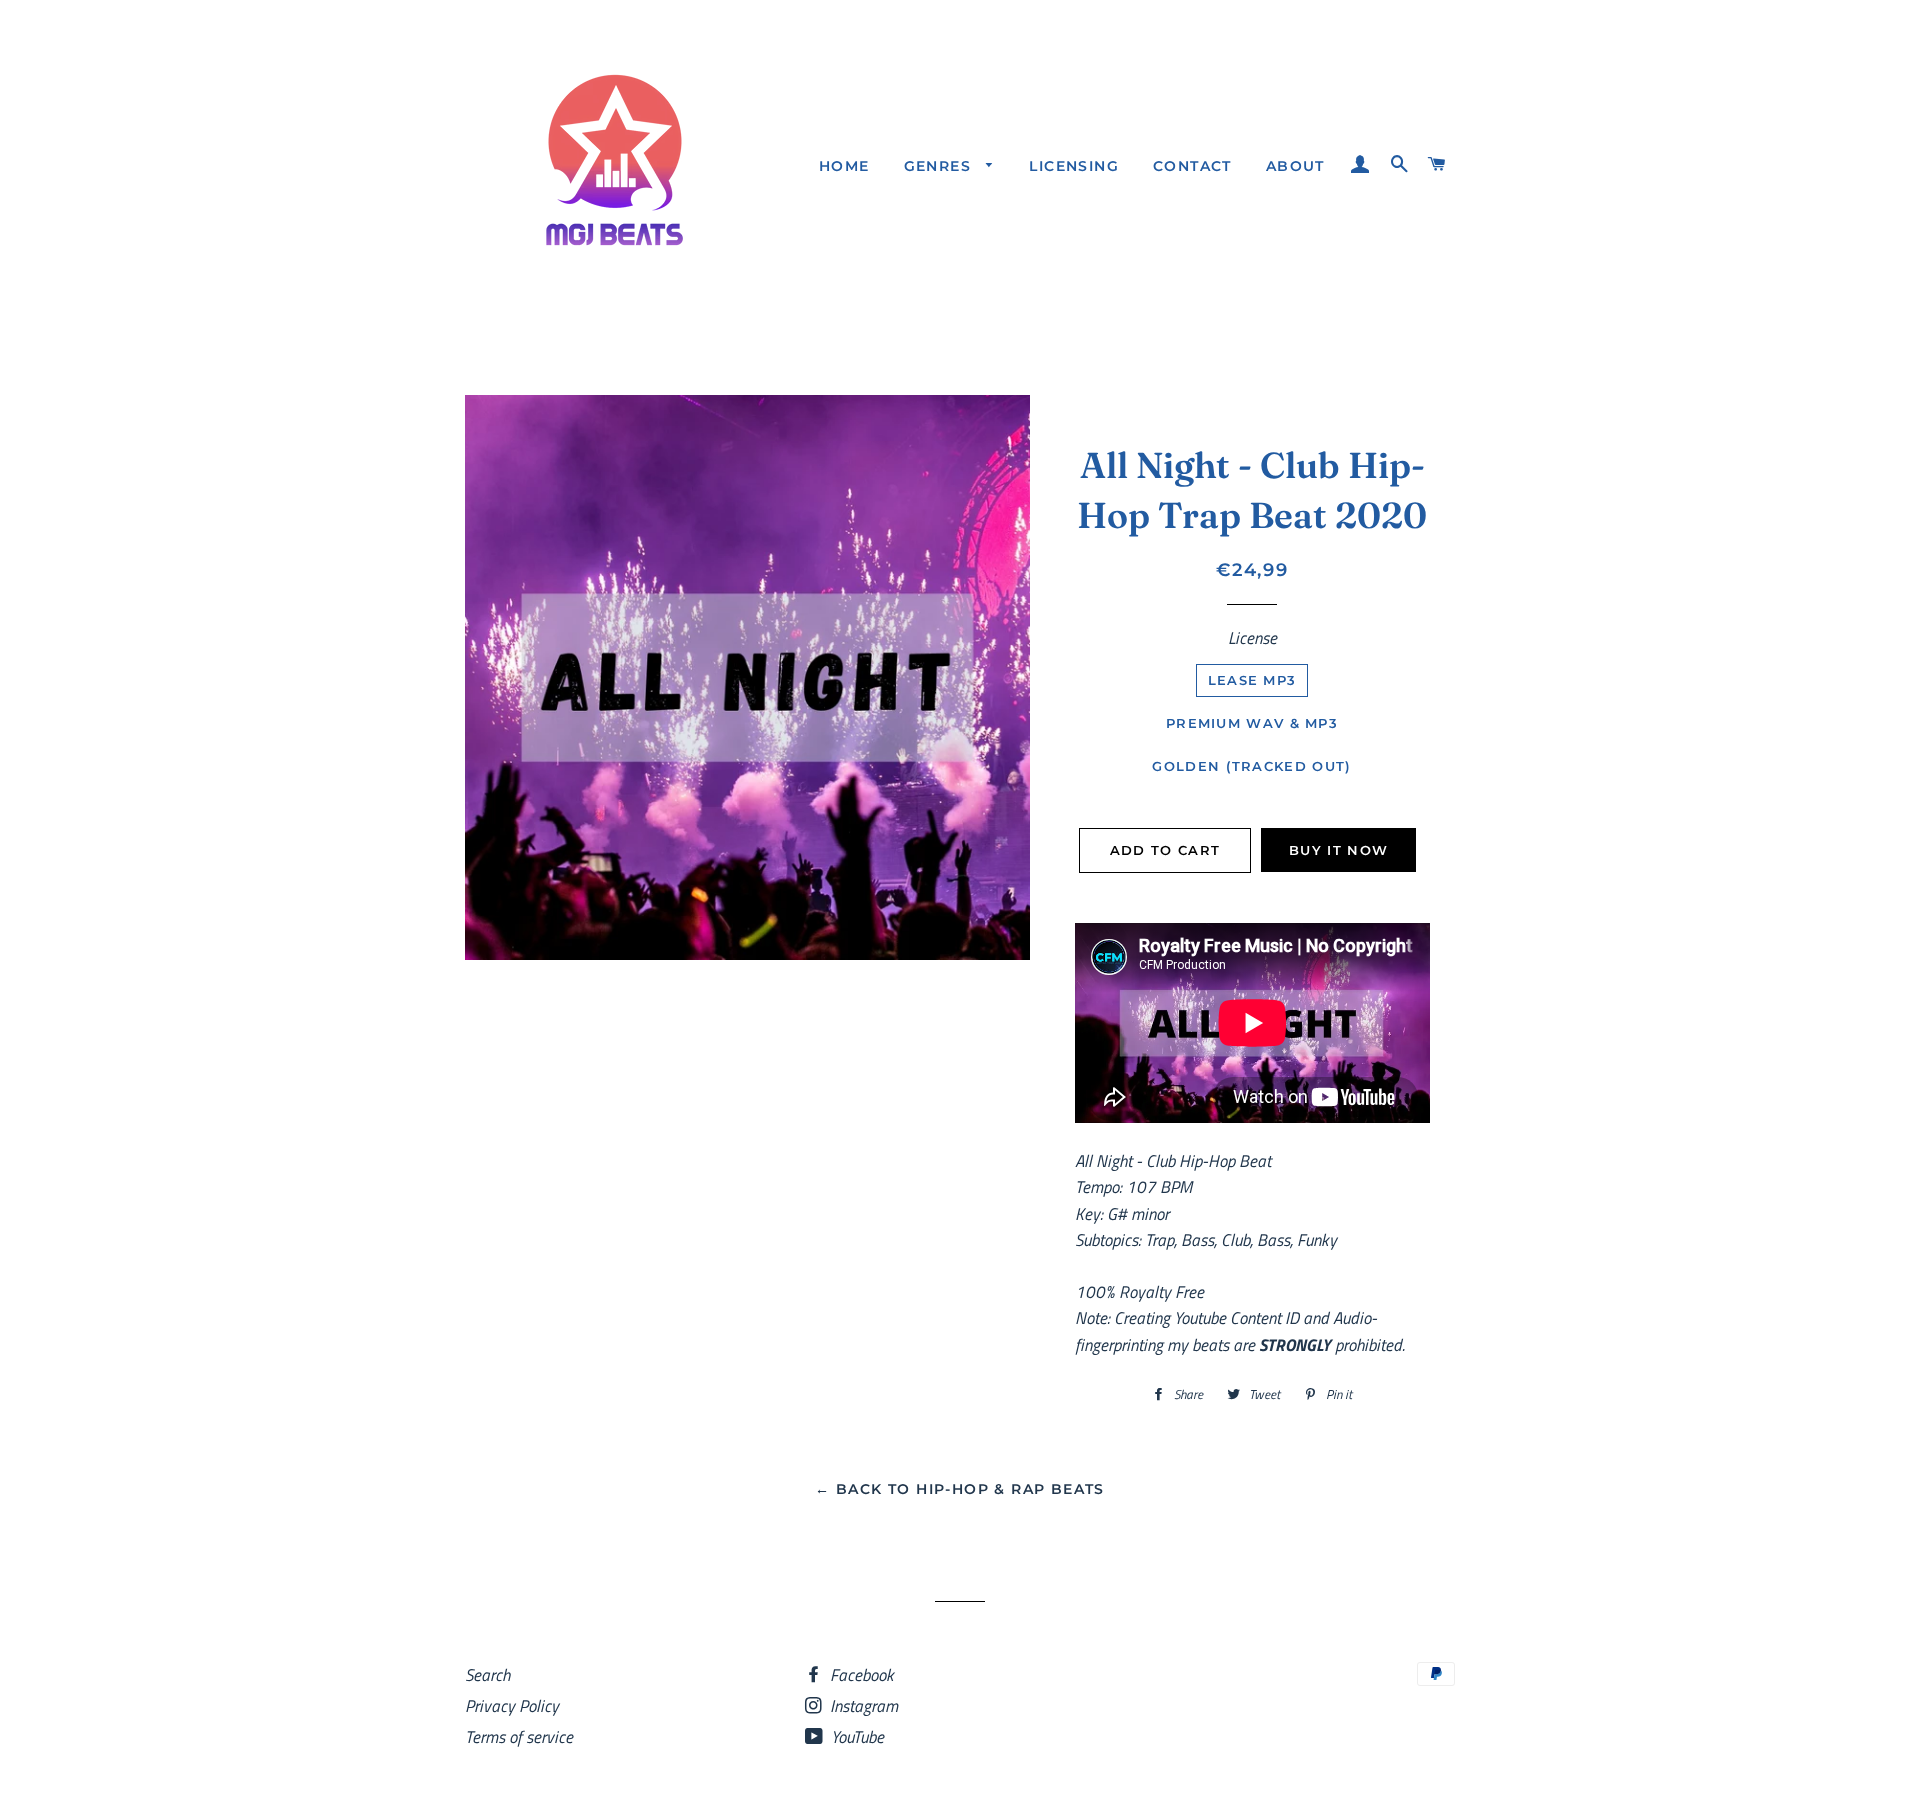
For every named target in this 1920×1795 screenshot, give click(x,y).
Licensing (1074, 166)
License (1252, 638)
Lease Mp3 (1252, 680)
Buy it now (1338, 850)
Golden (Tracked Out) (1251, 766)
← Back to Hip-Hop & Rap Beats (960, 1489)
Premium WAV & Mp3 (1252, 723)
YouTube (855, 1737)
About (1295, 166)
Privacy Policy (512, 1706)
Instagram (862, 1706)
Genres (940, 166)
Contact (1192, 166)
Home (844, 166)
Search (487, 1675)
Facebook (860, 1675)
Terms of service (519, 1737)
